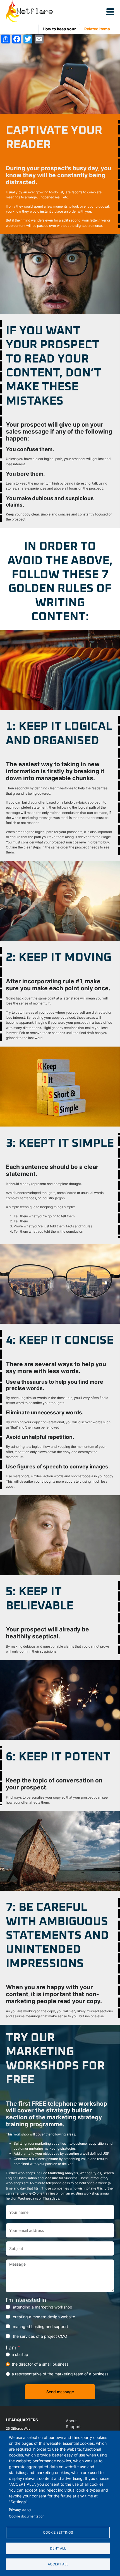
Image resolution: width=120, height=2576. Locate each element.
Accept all (58, 2564)
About (71, 2421)
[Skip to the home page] (29, 12)
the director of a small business (40, 2364)
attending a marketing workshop (43, 2307)
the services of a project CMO (40, 2336)
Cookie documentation (27, 2516)
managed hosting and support (40, 2326)
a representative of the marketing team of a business (60, 2374)
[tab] (59, 29)
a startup (20, 2354)
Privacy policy (20, 2510)
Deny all (58, 2548)
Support (73, 2427)
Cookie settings (58, 2532)
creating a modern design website (44, 2317)
